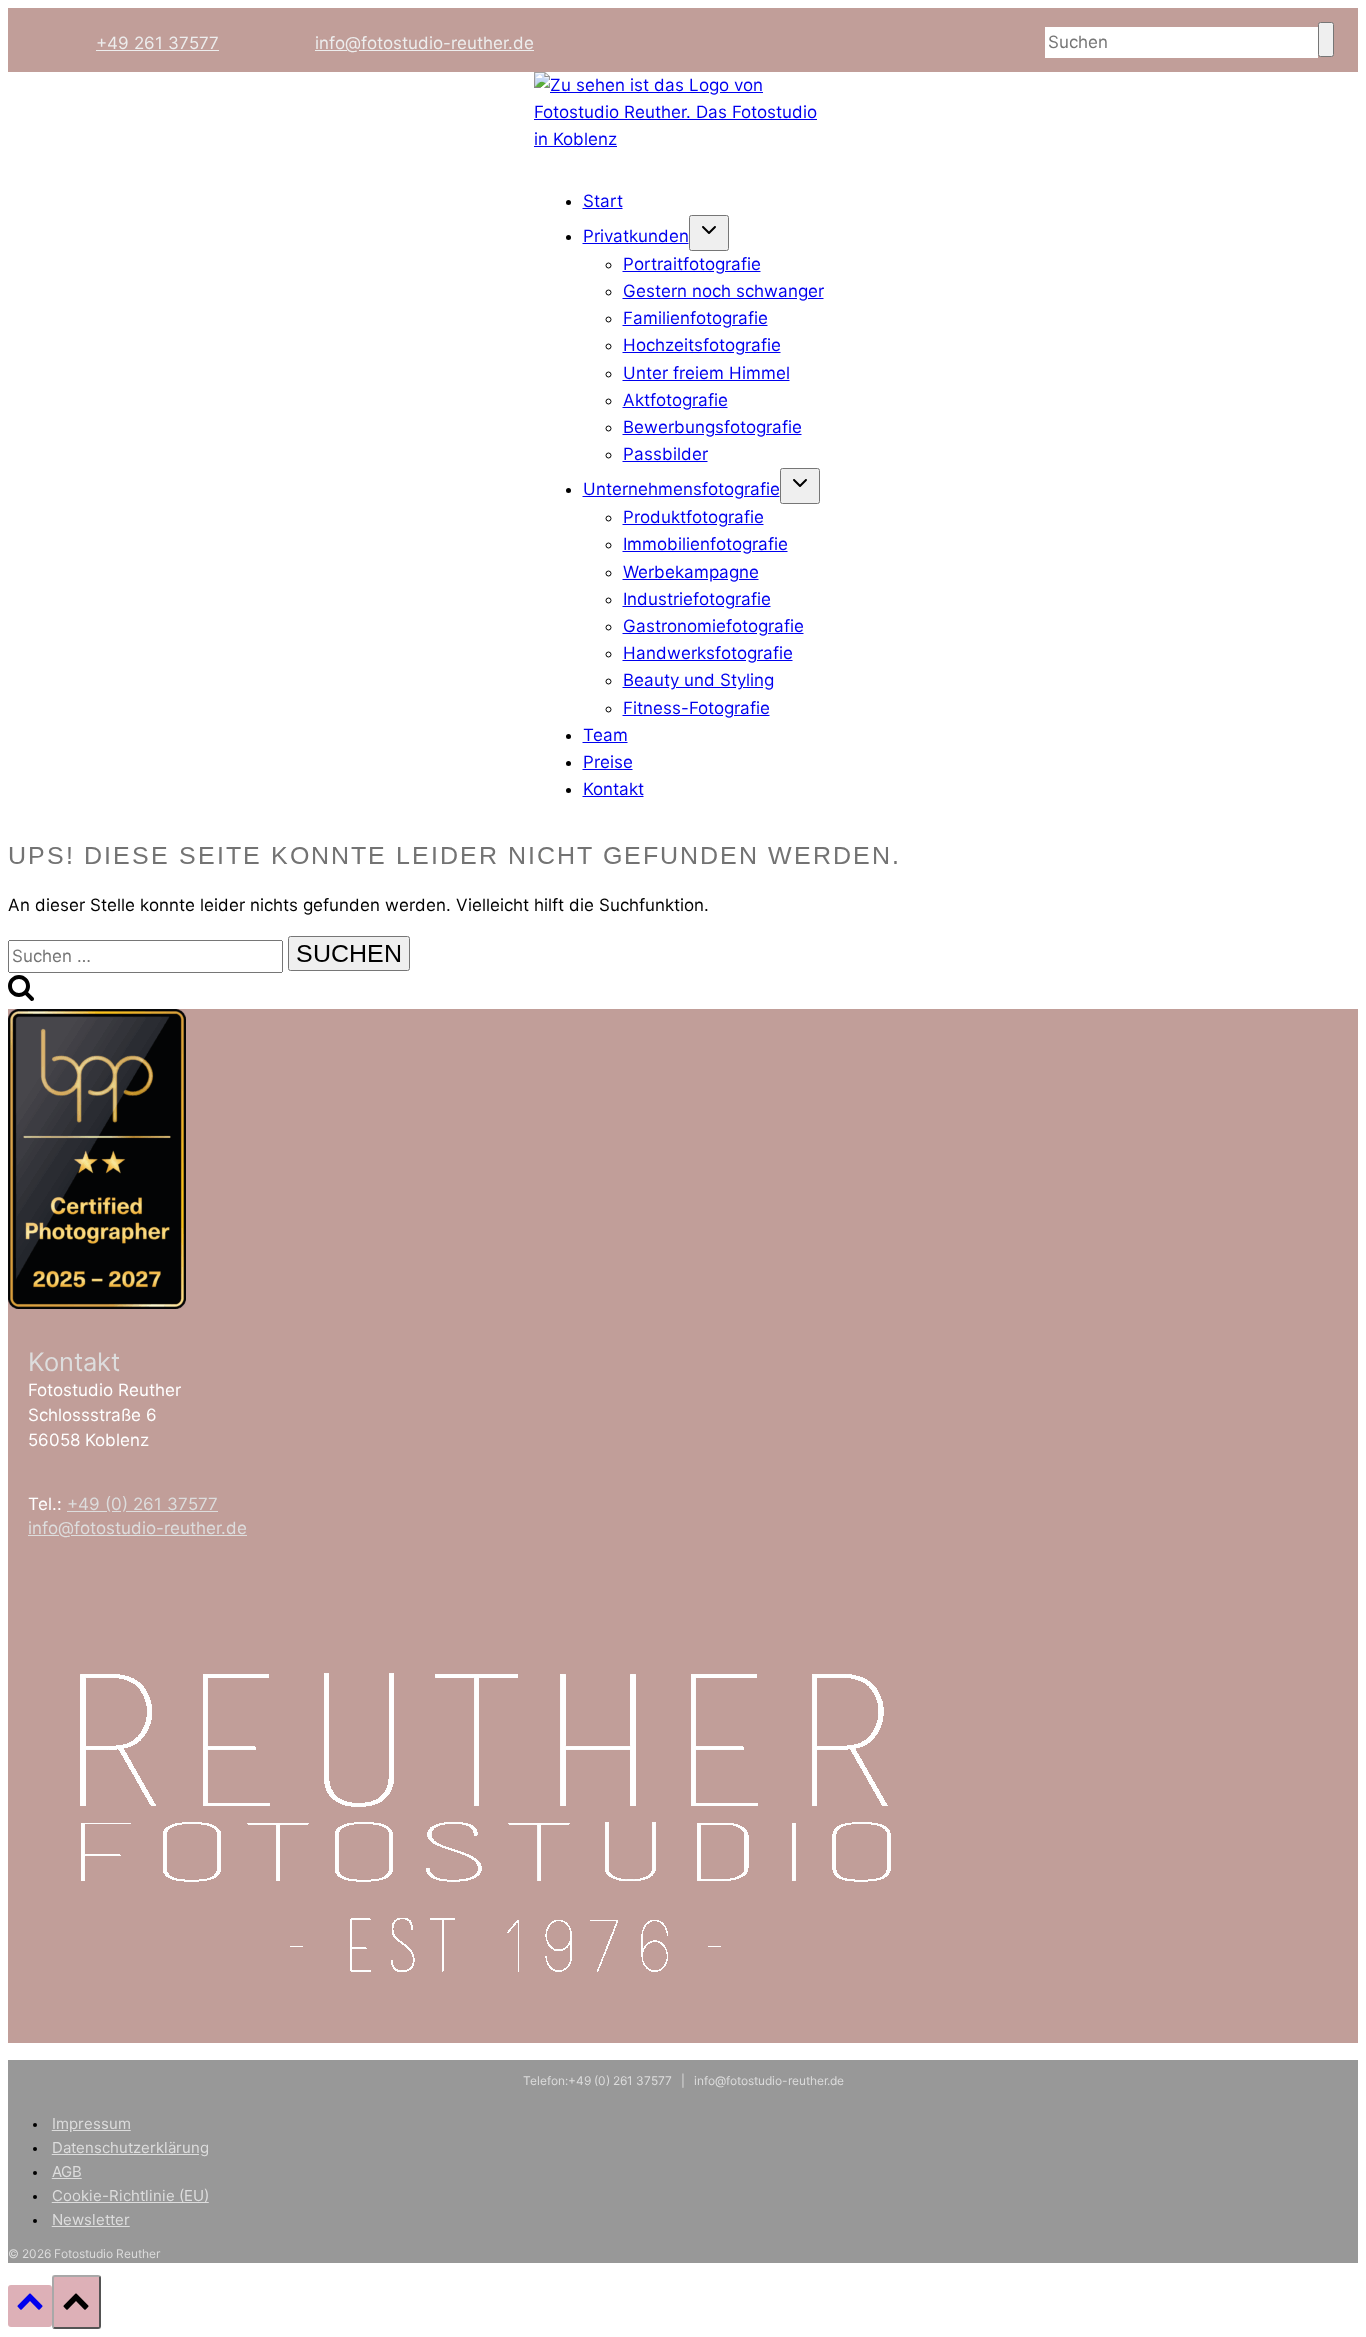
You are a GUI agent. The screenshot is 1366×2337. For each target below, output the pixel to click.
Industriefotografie (697, 599)
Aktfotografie (675, 400)
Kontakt (613, 789)
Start (603, 201)
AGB (67, 2171)
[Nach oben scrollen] (30, 2305)
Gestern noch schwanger (723, 291)
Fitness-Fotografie (696, 708)
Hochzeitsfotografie (702, 345)
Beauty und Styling (698, 680)
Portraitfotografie (692, 264)
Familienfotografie (695, 318)
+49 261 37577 (157, 43)
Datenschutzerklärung (130, 2147)
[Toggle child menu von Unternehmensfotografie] (800, 486)
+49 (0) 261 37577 (142, 1504)
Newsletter (91, 2219)
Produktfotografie (693, 517)
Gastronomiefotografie (713, 626)
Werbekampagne (691, 572)
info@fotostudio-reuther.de (424, 43)
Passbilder (665, 454)
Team (605, 735)
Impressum (91, 2123)
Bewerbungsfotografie (712, 427)
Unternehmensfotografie (681, 489)
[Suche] (1326, 39)
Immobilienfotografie (705, 544)
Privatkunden (636, 236)
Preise (608, 762)
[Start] (683, 139)
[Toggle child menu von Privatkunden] (709, 233)
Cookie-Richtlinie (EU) (130, 2195)
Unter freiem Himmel (706, 373)
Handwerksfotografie (708, 653)
